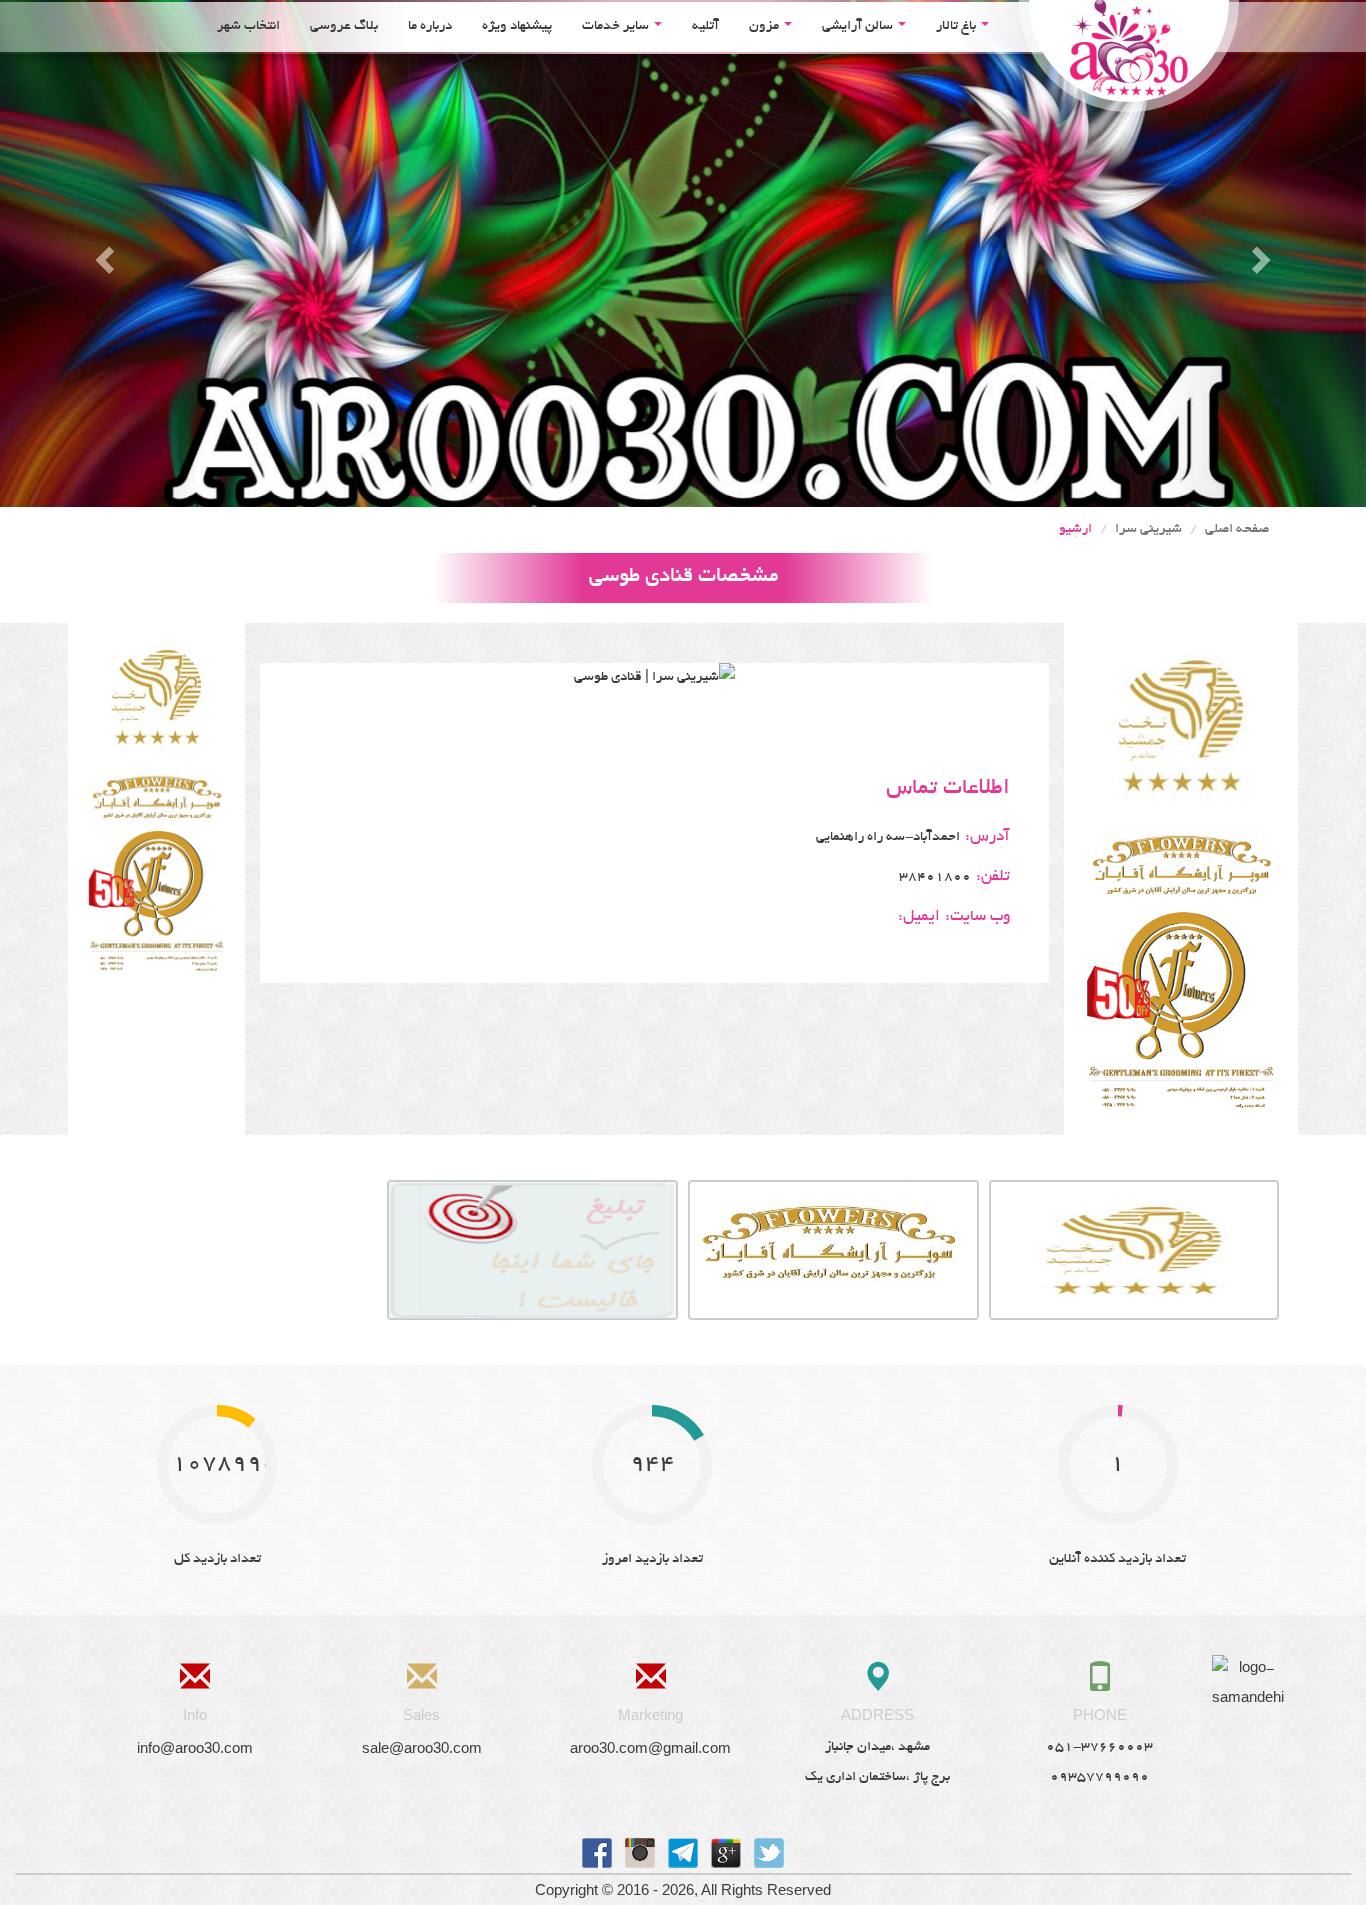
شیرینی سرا (1148, 529)
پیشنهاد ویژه (517, 26)
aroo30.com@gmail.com (650, 1747)
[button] (102, 253)
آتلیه (705, 26)
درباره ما (430, 26)
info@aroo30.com (195, 1747)
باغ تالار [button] (957, 26)
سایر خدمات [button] (617, 26)
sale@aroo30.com (422, 1747)
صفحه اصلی (1237, 529)
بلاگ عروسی (344, 26)
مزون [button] (765, 26)
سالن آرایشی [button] (859, 26)
